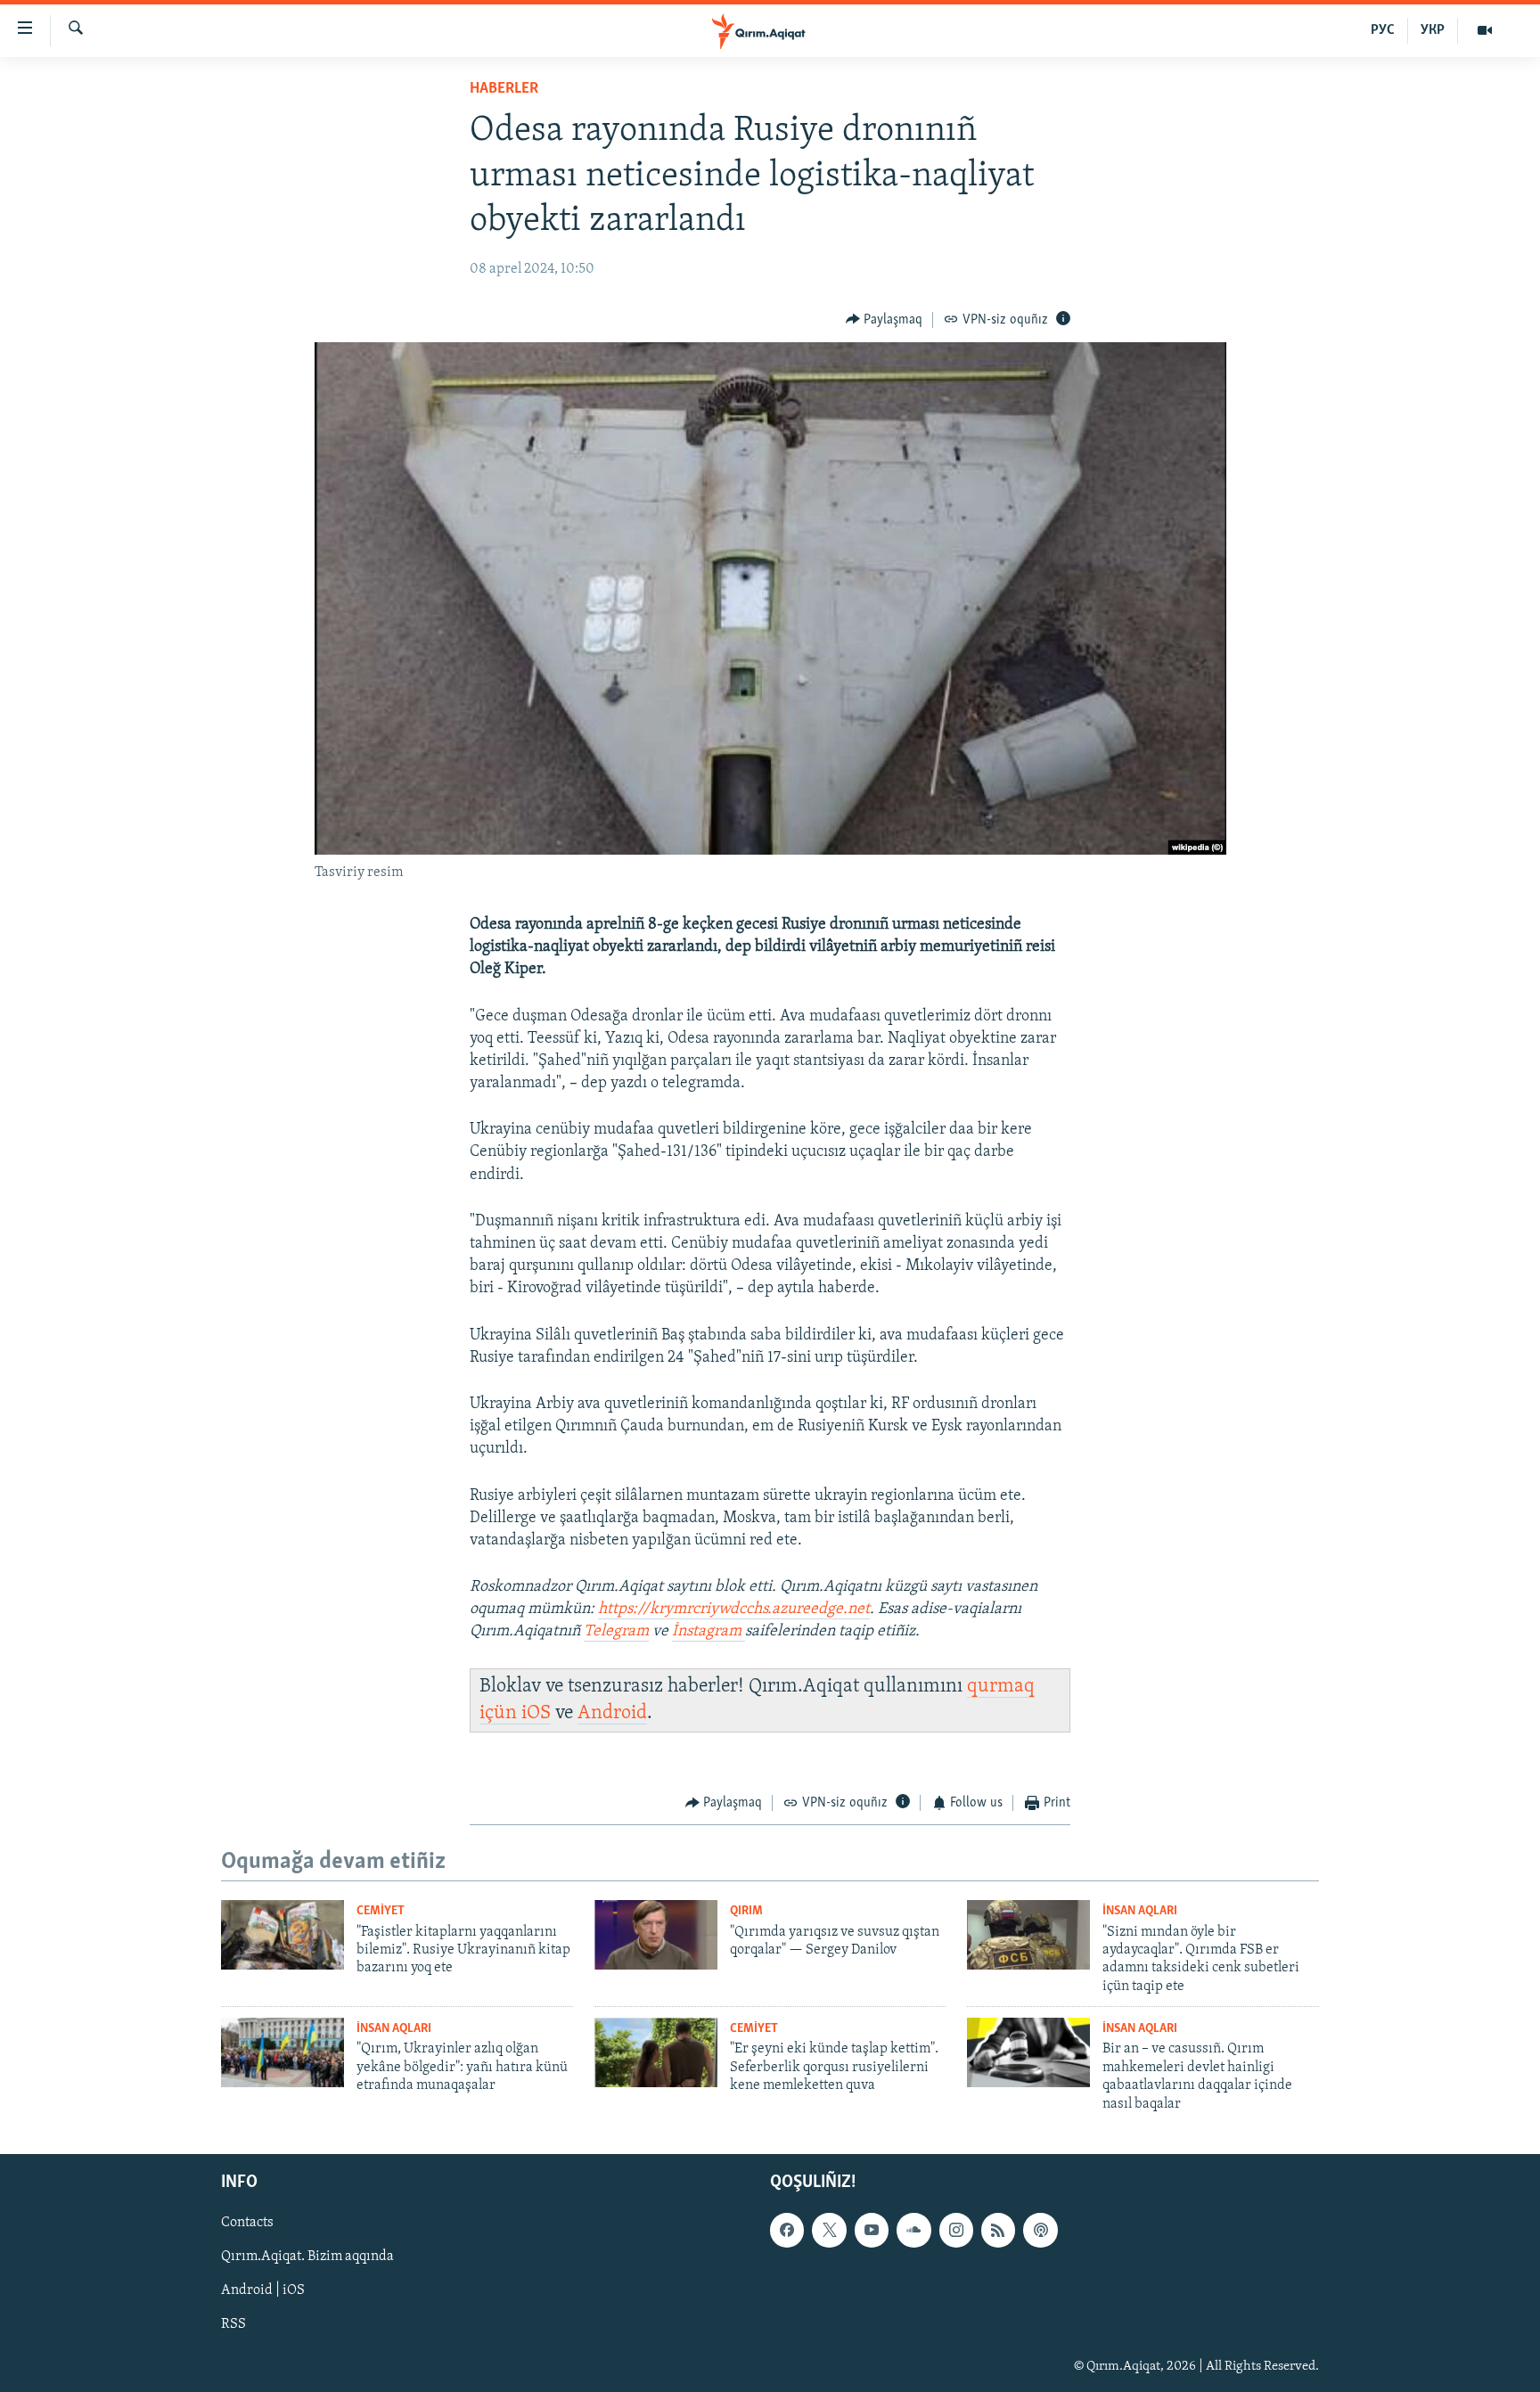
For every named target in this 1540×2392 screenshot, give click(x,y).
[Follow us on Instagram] (956, 2230)
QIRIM (746, 1911)
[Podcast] (1040, 2230)
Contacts (247, 2223)
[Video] (1485, 30)
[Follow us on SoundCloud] (913, 2230)
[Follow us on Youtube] (872, 2230)
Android (612, 1713)
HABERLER (504, 89)
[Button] (885, 320)
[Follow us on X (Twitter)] (829, 2230)
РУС (1383, 30)
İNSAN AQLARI (1140, 1911)
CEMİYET (381, 1911)
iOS (536, 1713)
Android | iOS (263, 2290)
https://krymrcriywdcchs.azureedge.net (734, 1610)
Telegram (616, 1632)
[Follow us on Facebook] (787, 2230)
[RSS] (998, 2230)
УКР (1433, 30)
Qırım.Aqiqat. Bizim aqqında (307, 2257)
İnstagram (709, 1632)
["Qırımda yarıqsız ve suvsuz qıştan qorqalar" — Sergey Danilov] (656, 1935)
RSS (233, 2324)
